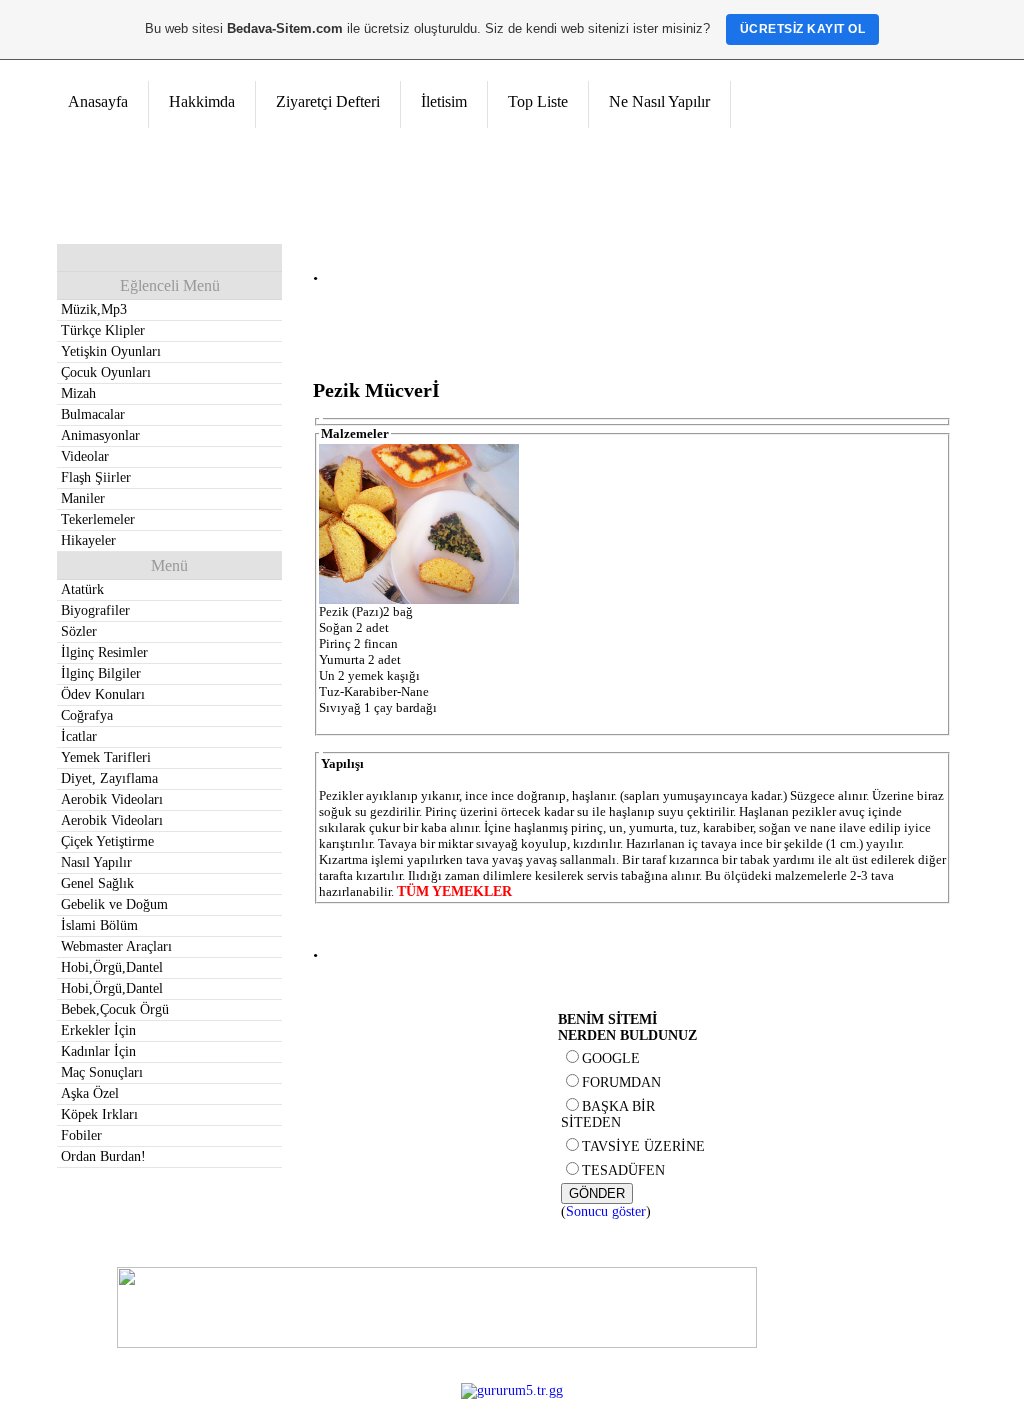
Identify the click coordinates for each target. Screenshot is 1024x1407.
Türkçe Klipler (103, 330)
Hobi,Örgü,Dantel (112, 967)
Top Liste (538, 101)
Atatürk (82, 589)
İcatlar (79, 736)
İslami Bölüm (99, 925)
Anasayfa (98, 101)
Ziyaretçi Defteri (328, 101)
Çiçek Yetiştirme (107, 841)
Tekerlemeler (98, 519)
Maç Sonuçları (102, 1072)
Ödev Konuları (103, 694)
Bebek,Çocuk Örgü (115, 1009)
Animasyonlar (100, 435)
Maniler (83, 498)
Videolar (85, 456)
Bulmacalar (93, 414)
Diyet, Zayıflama (109, 778)
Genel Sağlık (97, 883)
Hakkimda (202, 101)
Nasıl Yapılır (96, 862)
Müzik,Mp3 (94, 309)
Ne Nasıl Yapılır (659, 101)
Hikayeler (88, 540)
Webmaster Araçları (116, 946)
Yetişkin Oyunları (111, 351)
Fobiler (81, 1135)
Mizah (78, 393)
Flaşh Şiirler (96, 477)
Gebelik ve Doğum (114, 904)
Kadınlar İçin (98, 1051)
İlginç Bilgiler (101, 673)
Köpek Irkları (99, 1114)
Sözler (79, 631)
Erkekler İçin (98, 1030)
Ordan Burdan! (103, 1156)
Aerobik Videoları (112, 799)
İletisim (444, 101)
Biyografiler (95, 610)
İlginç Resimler (104, 652)
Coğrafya (87, 715)
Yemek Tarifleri (106, 757)
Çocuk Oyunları (106, 372)
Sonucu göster (606, 1211)
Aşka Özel (90, 1093)
